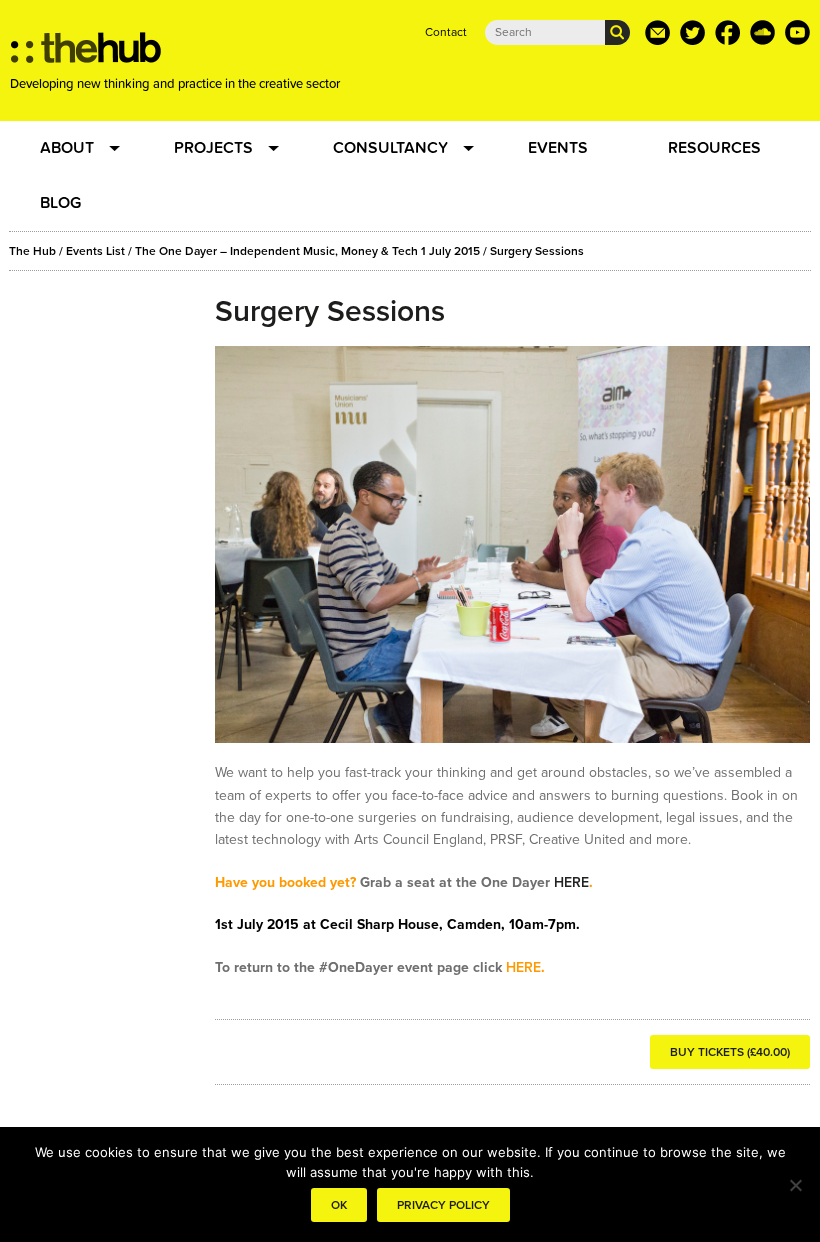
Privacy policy (443, 1205)
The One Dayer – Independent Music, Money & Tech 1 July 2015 (307, 251)
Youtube (797, 32)
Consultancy (390, 148)
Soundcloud (762, 32)
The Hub (32, 251)
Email (657, 32)
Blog (60, 203)
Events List (95, 251)
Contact (446, 32)
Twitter (692, 32)
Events (558, 148)
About (67, 148)
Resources (714, 148)
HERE (571, 882)
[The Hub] (86, 53)
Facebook (727, 32)
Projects (213, 148)
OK (339, 1205)
